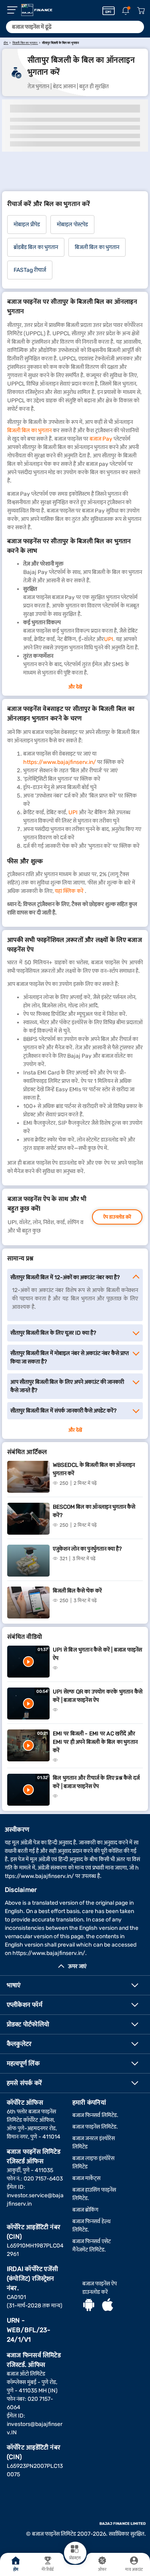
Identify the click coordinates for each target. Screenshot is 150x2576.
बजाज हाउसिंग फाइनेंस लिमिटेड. (94, 2194)
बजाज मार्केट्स (86, 2178)
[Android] (89, 2306)
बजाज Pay (101, 439)
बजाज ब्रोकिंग (85, 2210)
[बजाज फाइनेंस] (37, 10)
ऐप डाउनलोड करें (117, 1217)
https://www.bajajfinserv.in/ (60, 762)
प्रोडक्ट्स (75, 2558)
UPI (109, 639)
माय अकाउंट (134, 2570)
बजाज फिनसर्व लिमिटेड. (95, 2115)
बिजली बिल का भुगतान (29, 430)
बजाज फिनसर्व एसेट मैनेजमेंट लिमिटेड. (92, 2246)
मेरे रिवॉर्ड (48, 2570)
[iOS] (108, 2306)
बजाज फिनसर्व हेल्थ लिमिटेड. (91, 2226)
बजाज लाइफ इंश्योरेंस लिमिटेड (93, 2162)
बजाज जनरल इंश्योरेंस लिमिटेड (94, 2143)
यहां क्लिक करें (69, 891)
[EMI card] (109, 11)
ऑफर (102, 2570)
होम (16, 2570)
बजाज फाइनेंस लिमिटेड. (95, 2127)
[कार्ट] (141, 11)
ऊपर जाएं (77, 1966)
